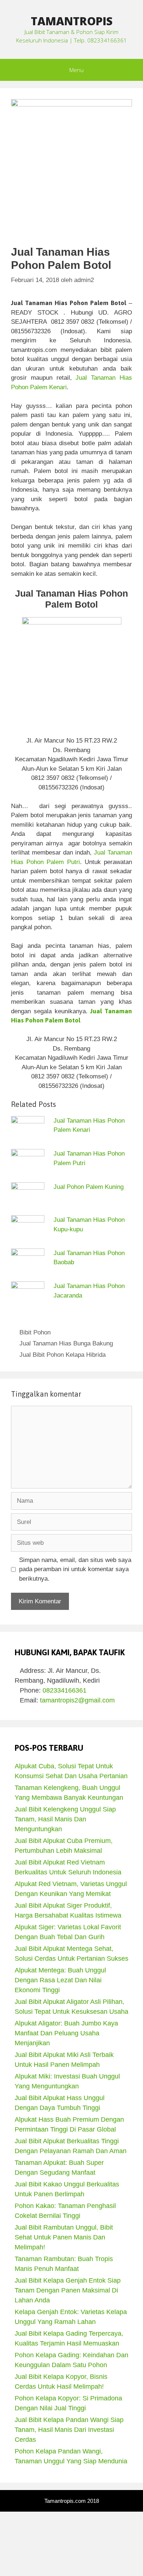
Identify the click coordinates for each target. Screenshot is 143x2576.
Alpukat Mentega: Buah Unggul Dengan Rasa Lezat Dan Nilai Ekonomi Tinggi (60, 1980)
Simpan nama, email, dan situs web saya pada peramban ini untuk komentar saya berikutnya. (75, 1569)
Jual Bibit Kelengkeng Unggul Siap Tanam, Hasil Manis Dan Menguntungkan (65, 1819)
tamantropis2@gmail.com (77, 1700)
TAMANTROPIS (72, 21)
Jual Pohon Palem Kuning (89, 1187)
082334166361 (65, 1690)
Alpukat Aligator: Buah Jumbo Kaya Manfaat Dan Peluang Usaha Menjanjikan (66, 2033)
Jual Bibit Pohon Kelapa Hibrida (63, 1355)
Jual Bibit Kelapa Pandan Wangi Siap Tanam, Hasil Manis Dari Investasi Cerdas (69, 2430)
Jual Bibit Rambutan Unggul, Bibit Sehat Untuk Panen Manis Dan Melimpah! (64, 2237)
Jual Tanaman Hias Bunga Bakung (66, 1343)
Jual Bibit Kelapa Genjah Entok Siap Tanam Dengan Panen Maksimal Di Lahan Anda (68, 2290)
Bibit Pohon (35, 1332)
